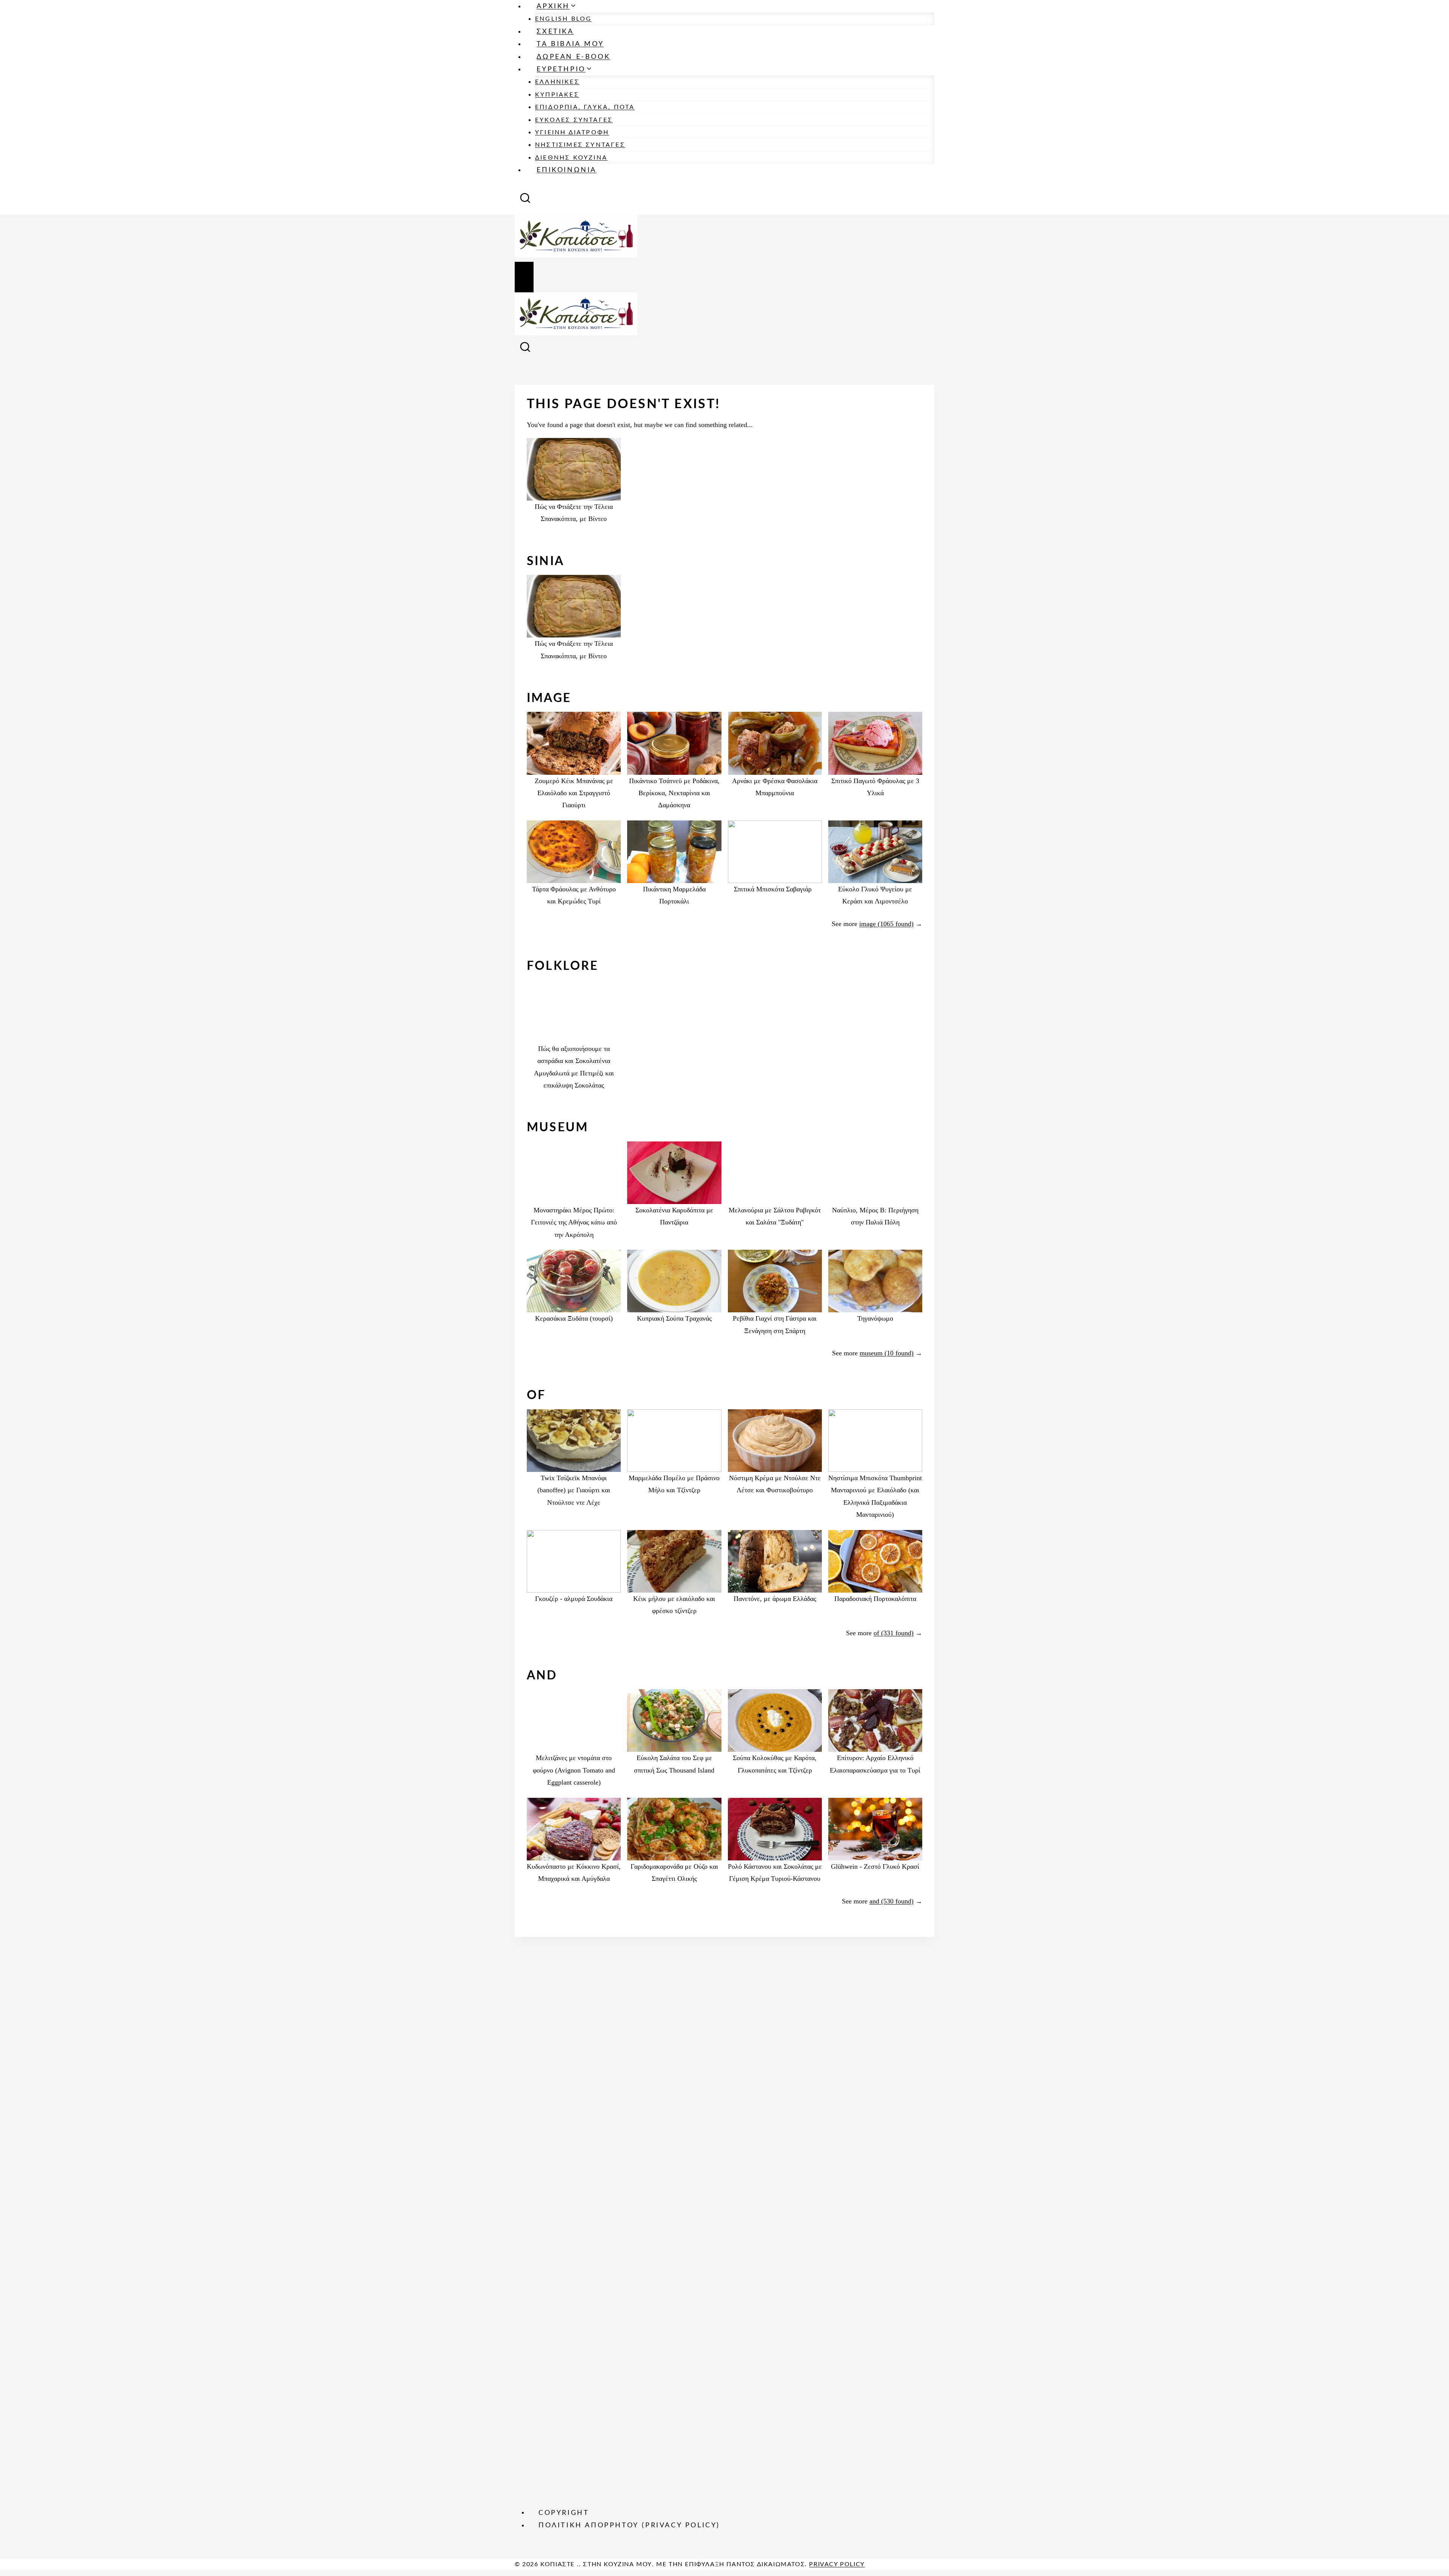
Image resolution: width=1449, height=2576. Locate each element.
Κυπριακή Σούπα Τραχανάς (674, 1318)
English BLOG (563, 19)
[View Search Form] (525, 200)
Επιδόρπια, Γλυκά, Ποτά (585, 107)
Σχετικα (555, 32)
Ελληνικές (557, 82)
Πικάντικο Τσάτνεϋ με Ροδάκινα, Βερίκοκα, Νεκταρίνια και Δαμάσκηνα (674, 793)
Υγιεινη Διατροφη (572, 132)
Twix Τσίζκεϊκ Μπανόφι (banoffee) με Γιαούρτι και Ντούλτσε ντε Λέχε (574, 1490)
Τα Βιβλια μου (570, 44)
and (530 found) (891, 1901)
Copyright (564, 2513)
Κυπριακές (557, 95)
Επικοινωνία (567, 170)
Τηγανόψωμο (875, 1318)
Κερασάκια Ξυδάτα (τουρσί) (574, 1318)
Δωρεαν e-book (573, 57)
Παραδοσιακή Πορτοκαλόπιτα (875, 1599)
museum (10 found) (887, 1353)
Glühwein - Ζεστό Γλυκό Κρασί (875, 1866)
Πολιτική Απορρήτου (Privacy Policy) (629, 2525)
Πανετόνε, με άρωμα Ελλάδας (775, 1599)
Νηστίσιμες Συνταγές (580, 145)
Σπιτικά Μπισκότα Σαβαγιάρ (775, 889)
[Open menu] (524, 277)
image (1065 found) (886, 924)
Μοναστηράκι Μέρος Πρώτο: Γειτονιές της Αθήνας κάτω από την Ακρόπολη (574, 1222)
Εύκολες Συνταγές (574, 120)
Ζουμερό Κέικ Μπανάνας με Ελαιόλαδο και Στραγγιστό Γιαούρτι (574, 793)
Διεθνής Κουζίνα (571, 158)
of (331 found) (894, 1633)
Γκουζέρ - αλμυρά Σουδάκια (574, 1599)
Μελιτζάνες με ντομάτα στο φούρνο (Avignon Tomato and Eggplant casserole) (574, 1770)
